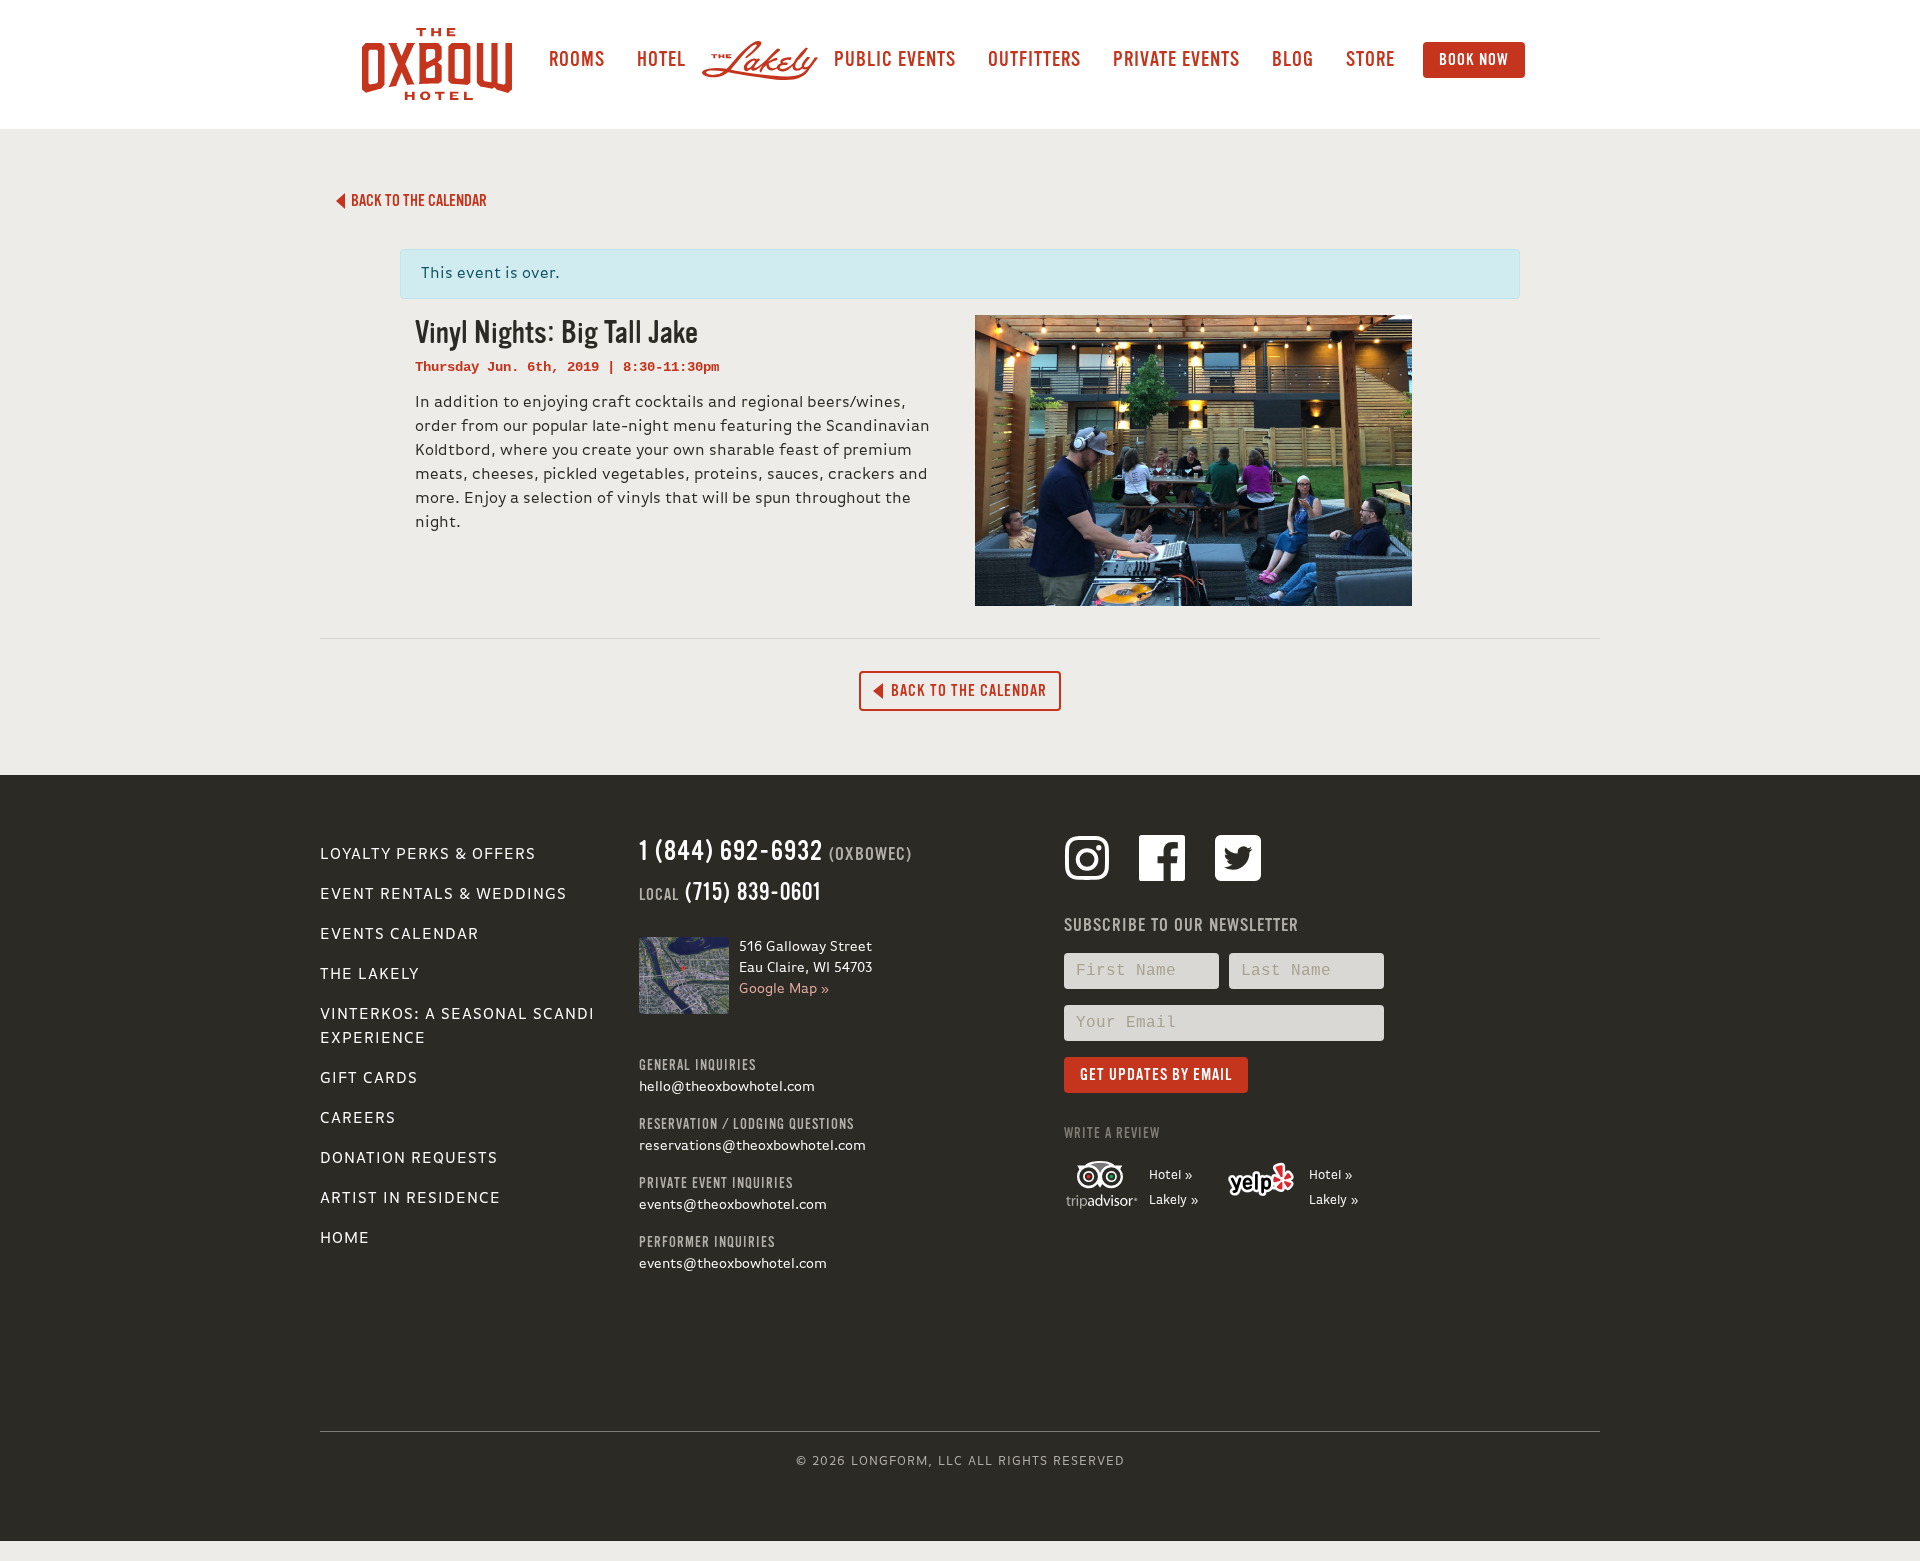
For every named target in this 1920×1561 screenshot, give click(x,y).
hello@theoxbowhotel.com (727, 1087)
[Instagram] (1087, 862)
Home (345, 1239)
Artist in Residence (410, 1199)
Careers (358, 1119)
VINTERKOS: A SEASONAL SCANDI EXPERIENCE (457, 1027)
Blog (1293, 59)
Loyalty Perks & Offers (428, 855)
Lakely (760, 60)
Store (1370, 59)
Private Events (1176, 59)
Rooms (577, 59)
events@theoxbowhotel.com (733, 1205)
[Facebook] (1162, 862)
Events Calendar (399, 935)
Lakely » (1173, 1200)
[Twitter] (1238, 862)
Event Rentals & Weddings (443, 895)
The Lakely (369, 975)
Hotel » (1170, 1175)
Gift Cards (369, 1079)
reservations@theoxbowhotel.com (752, 1146)
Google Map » (784, 989)
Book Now (1474, 60)
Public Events (895, 59)
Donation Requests (409, 1159)
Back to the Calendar (416, 201)
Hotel (661, 59)
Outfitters (1034, 59)
